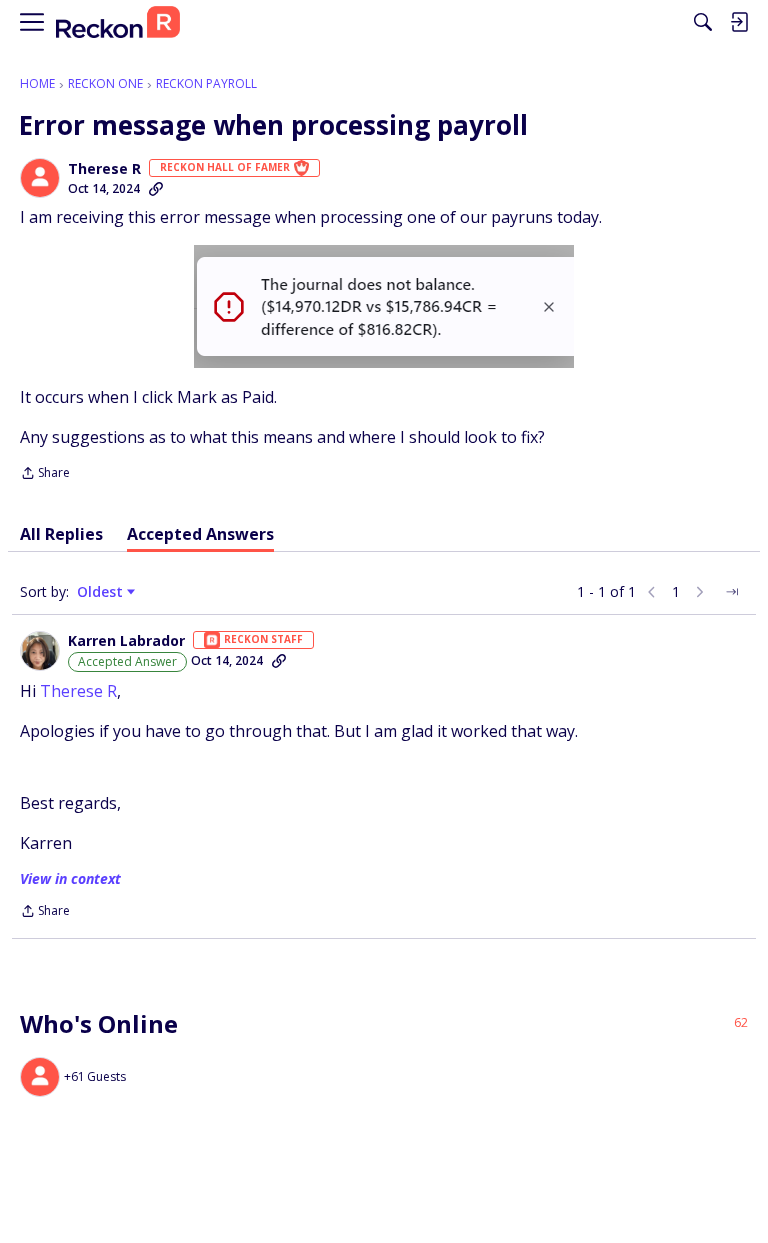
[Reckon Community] (118, 22)
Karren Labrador (126, 641)
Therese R (104, 169)
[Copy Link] (156, 189)
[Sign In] (739, 22)
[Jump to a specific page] (732, 592)
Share (45, 474)
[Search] (703, 22)
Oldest (102, 592)
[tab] (61, 534)
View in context (70, 878)
